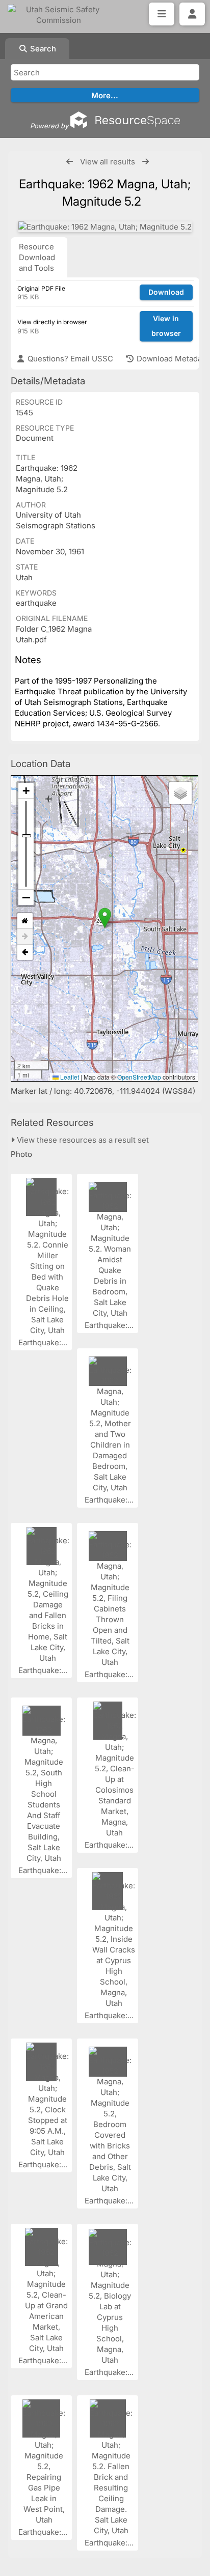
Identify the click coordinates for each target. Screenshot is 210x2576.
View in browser (166, 326)
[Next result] (146, 162)
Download (166, 292)
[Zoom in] (26, 791)
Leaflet (69, 1077)
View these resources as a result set (82, 1140)
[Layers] (180, 793)
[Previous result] (70, 162)
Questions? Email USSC (69, 359)
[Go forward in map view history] (25, 937)
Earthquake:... (44, 1342)
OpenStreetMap (139, 1077)
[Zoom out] (26, 897)
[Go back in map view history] (25, 952)
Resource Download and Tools (37, 257)
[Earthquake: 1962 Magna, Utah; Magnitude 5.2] (105, 227)
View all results (108, 162)
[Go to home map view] (25, 921)
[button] (105, 918)
